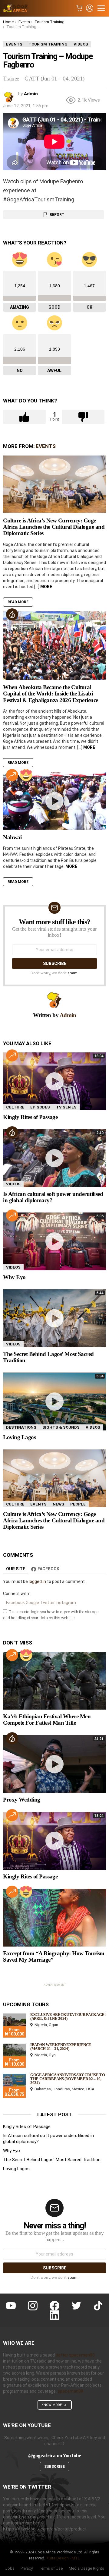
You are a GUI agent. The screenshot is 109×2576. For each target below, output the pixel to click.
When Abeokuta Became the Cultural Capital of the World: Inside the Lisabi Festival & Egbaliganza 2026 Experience (51, 694)
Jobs (10, 2568)
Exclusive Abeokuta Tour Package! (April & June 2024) (68, 2016)
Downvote (83, 417)
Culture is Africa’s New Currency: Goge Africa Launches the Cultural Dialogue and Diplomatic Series (54, 527)
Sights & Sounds (61, 1427)
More (46, 587)
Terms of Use (51, 2568)
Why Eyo (14, 1277)
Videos (13, 1184)
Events (46, 446)
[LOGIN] (90, 8)
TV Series (66, 1107)
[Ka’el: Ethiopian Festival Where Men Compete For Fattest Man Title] (54, 1681)
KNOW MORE (52, 2405)
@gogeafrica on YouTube (55, 2456)
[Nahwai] (54, 801)
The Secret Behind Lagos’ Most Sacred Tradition (52, 2160)
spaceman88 (70, 2391)
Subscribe (54, 2467)
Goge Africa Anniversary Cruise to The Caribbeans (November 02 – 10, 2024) (68, 2079)
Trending (12, 775)
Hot (12, 614)
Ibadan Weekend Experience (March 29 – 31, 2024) (61, 2047)
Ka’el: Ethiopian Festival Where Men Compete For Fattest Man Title (47, 1720)
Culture (15, 1107)
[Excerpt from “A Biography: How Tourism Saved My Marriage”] (54, 1917)
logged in (37, 1581)
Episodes (40, 1107)
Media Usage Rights (86, 2568)
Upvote (24, 417)
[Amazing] (26, 775)
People (78, 1504)
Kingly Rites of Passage (30, 1117)
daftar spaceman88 (75, 2355)
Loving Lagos (19, 1437)
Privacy (27, 2568)
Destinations (21, 1427)
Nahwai (12, 837)
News (58, 1504)
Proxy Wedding (22, 1800)
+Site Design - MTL (63, 2558)
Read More (18, 602)
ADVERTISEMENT (55, 1985)
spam (73, 973)
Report (57, 215)
